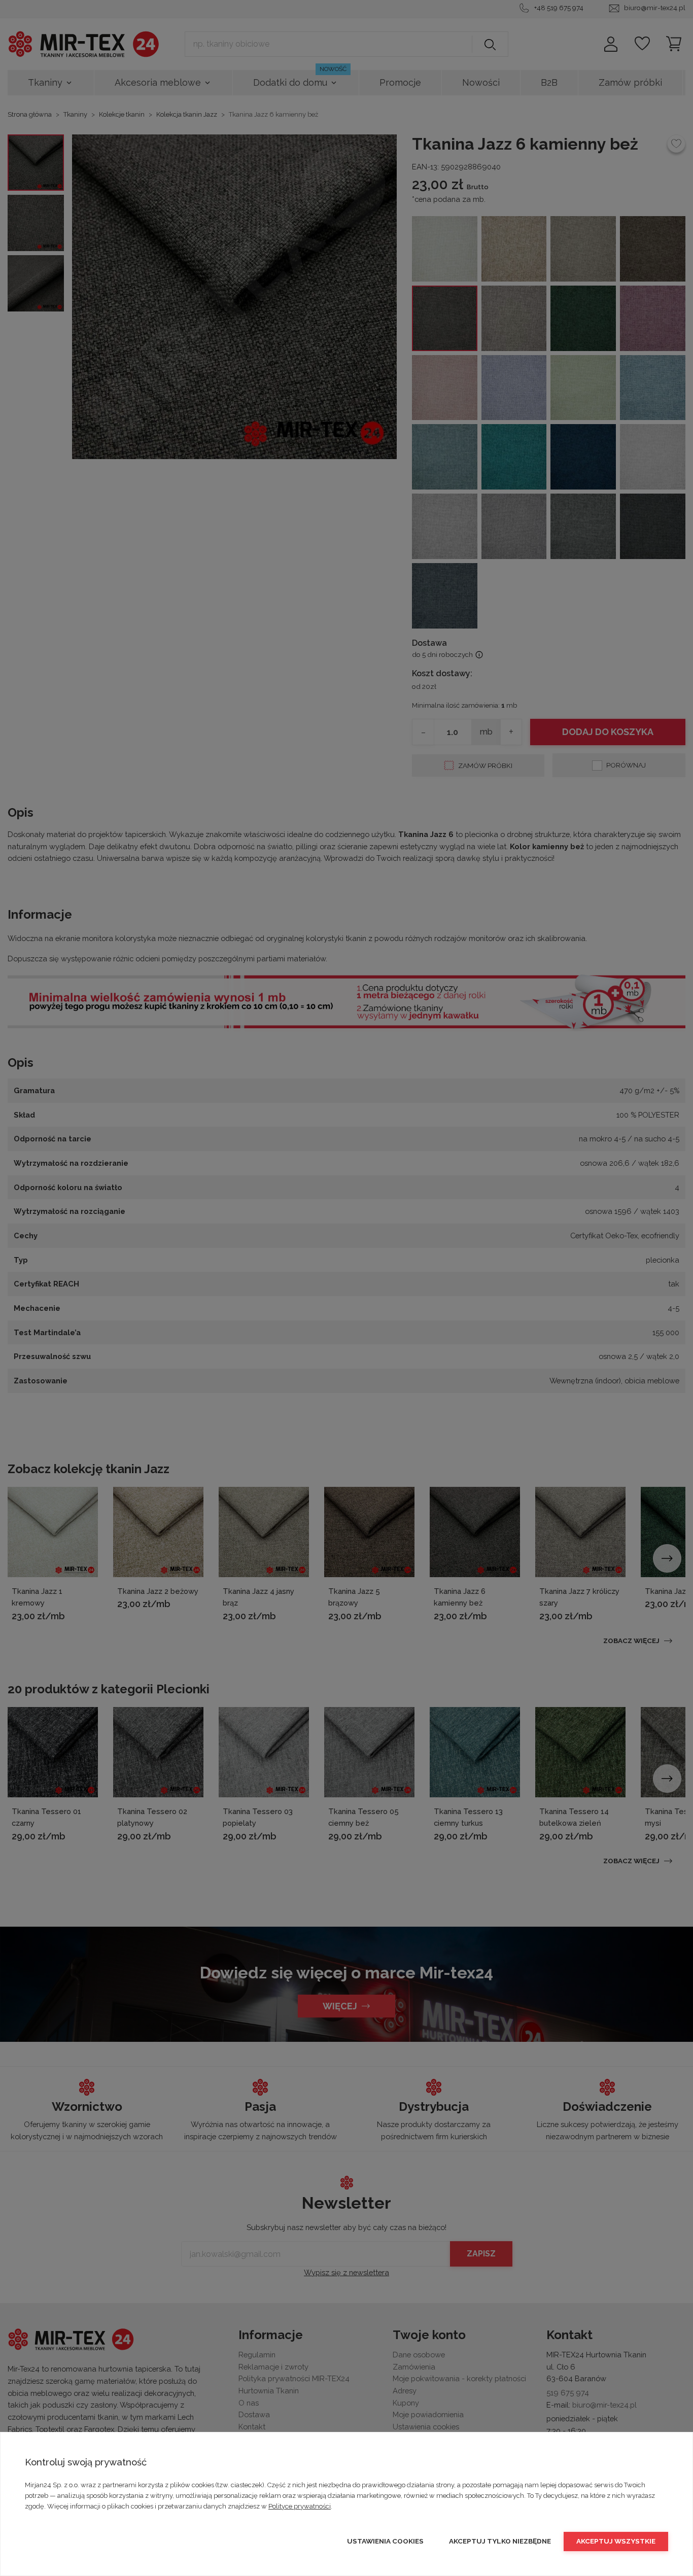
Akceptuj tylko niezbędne (500, 2541)
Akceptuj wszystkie (616, 2541)
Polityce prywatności (300, 2506)
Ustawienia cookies (385, 2541)
